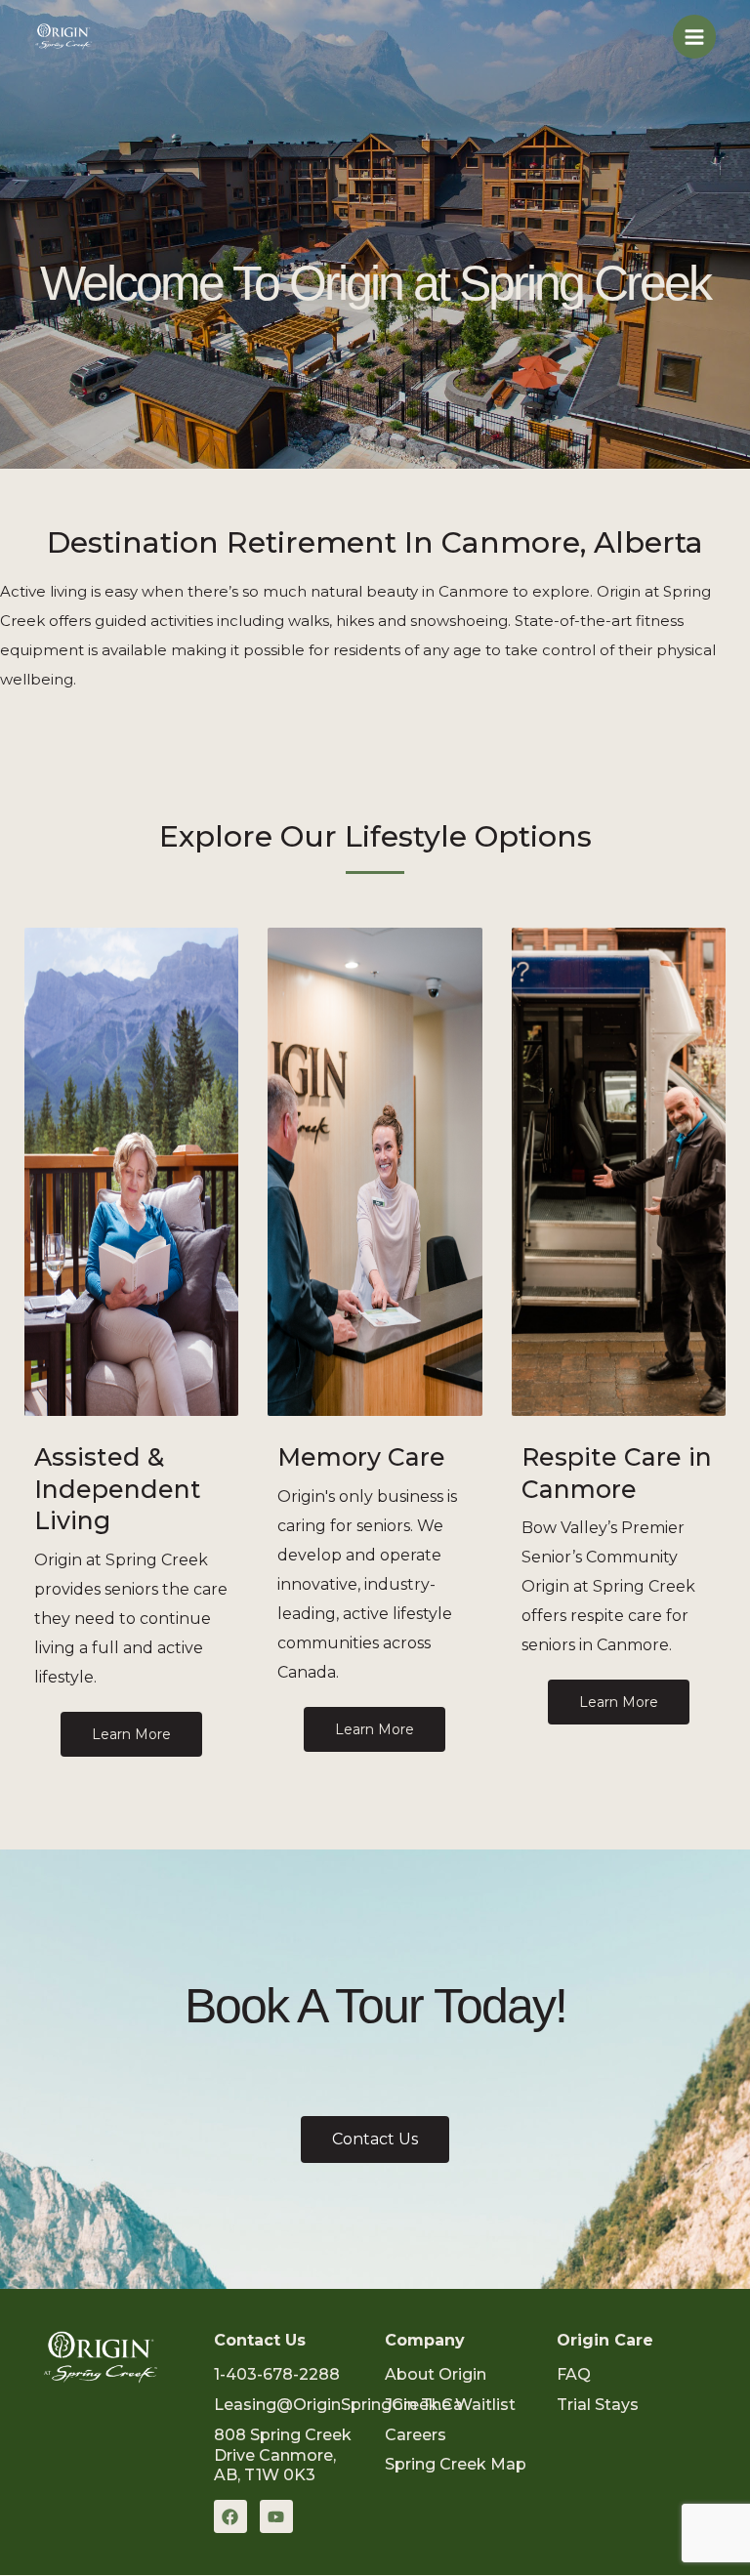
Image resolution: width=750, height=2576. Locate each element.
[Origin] (63, 37)
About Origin (436, 2374)
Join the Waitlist (450, 2405)
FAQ (574, 2374)
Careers (416, 2435)
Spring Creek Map (456, 2464)
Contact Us (260, 2340)
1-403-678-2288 (277, 2374)
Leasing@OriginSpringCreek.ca (338, 2405)
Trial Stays (598, 2405)
